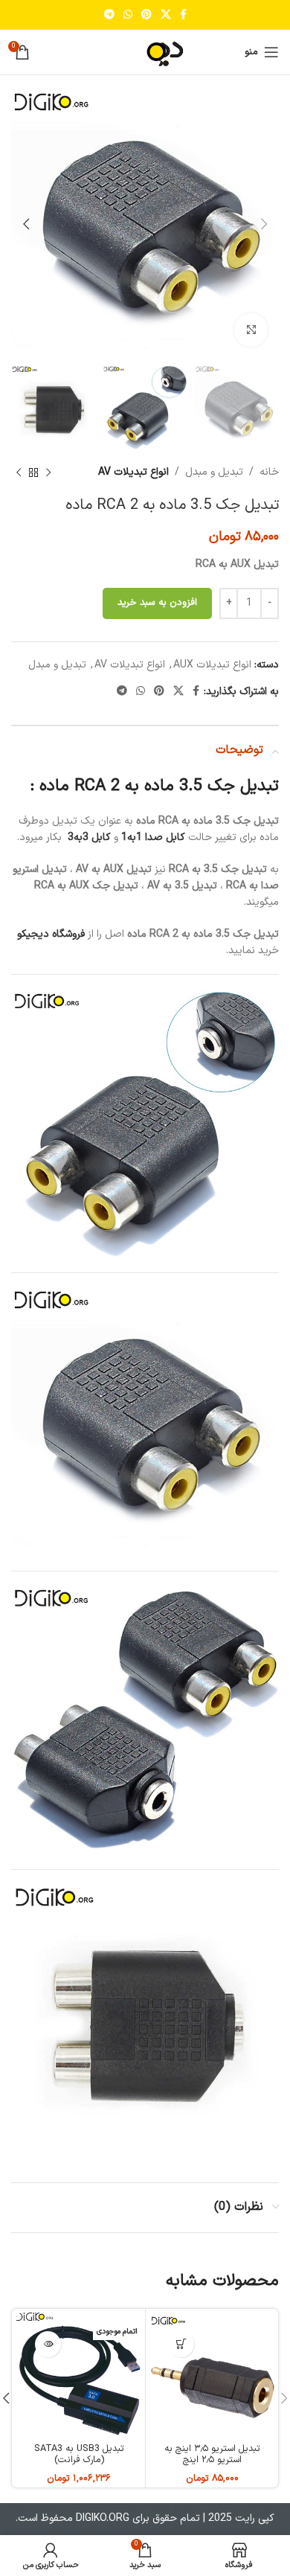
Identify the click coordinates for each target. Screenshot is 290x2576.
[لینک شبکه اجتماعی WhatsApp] (128, 15)
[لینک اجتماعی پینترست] (146, 15)
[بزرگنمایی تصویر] (251, 330)
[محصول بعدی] (19, 473)
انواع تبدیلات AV (133, 472)
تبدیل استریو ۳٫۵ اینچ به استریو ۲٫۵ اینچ (212, 2454)
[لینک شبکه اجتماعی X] (166, 15)
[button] (181, 2344)
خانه (269, 472)
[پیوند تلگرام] (109, 15)
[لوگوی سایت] (145, 52)
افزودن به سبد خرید (157, 603)
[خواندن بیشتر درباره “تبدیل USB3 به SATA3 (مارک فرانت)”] (48, 2344)
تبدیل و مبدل (214, 472)
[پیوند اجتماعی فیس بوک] (183, 15)
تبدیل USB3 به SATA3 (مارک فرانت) (79, 2454)
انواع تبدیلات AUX (212, 665)
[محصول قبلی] (48, 473)
